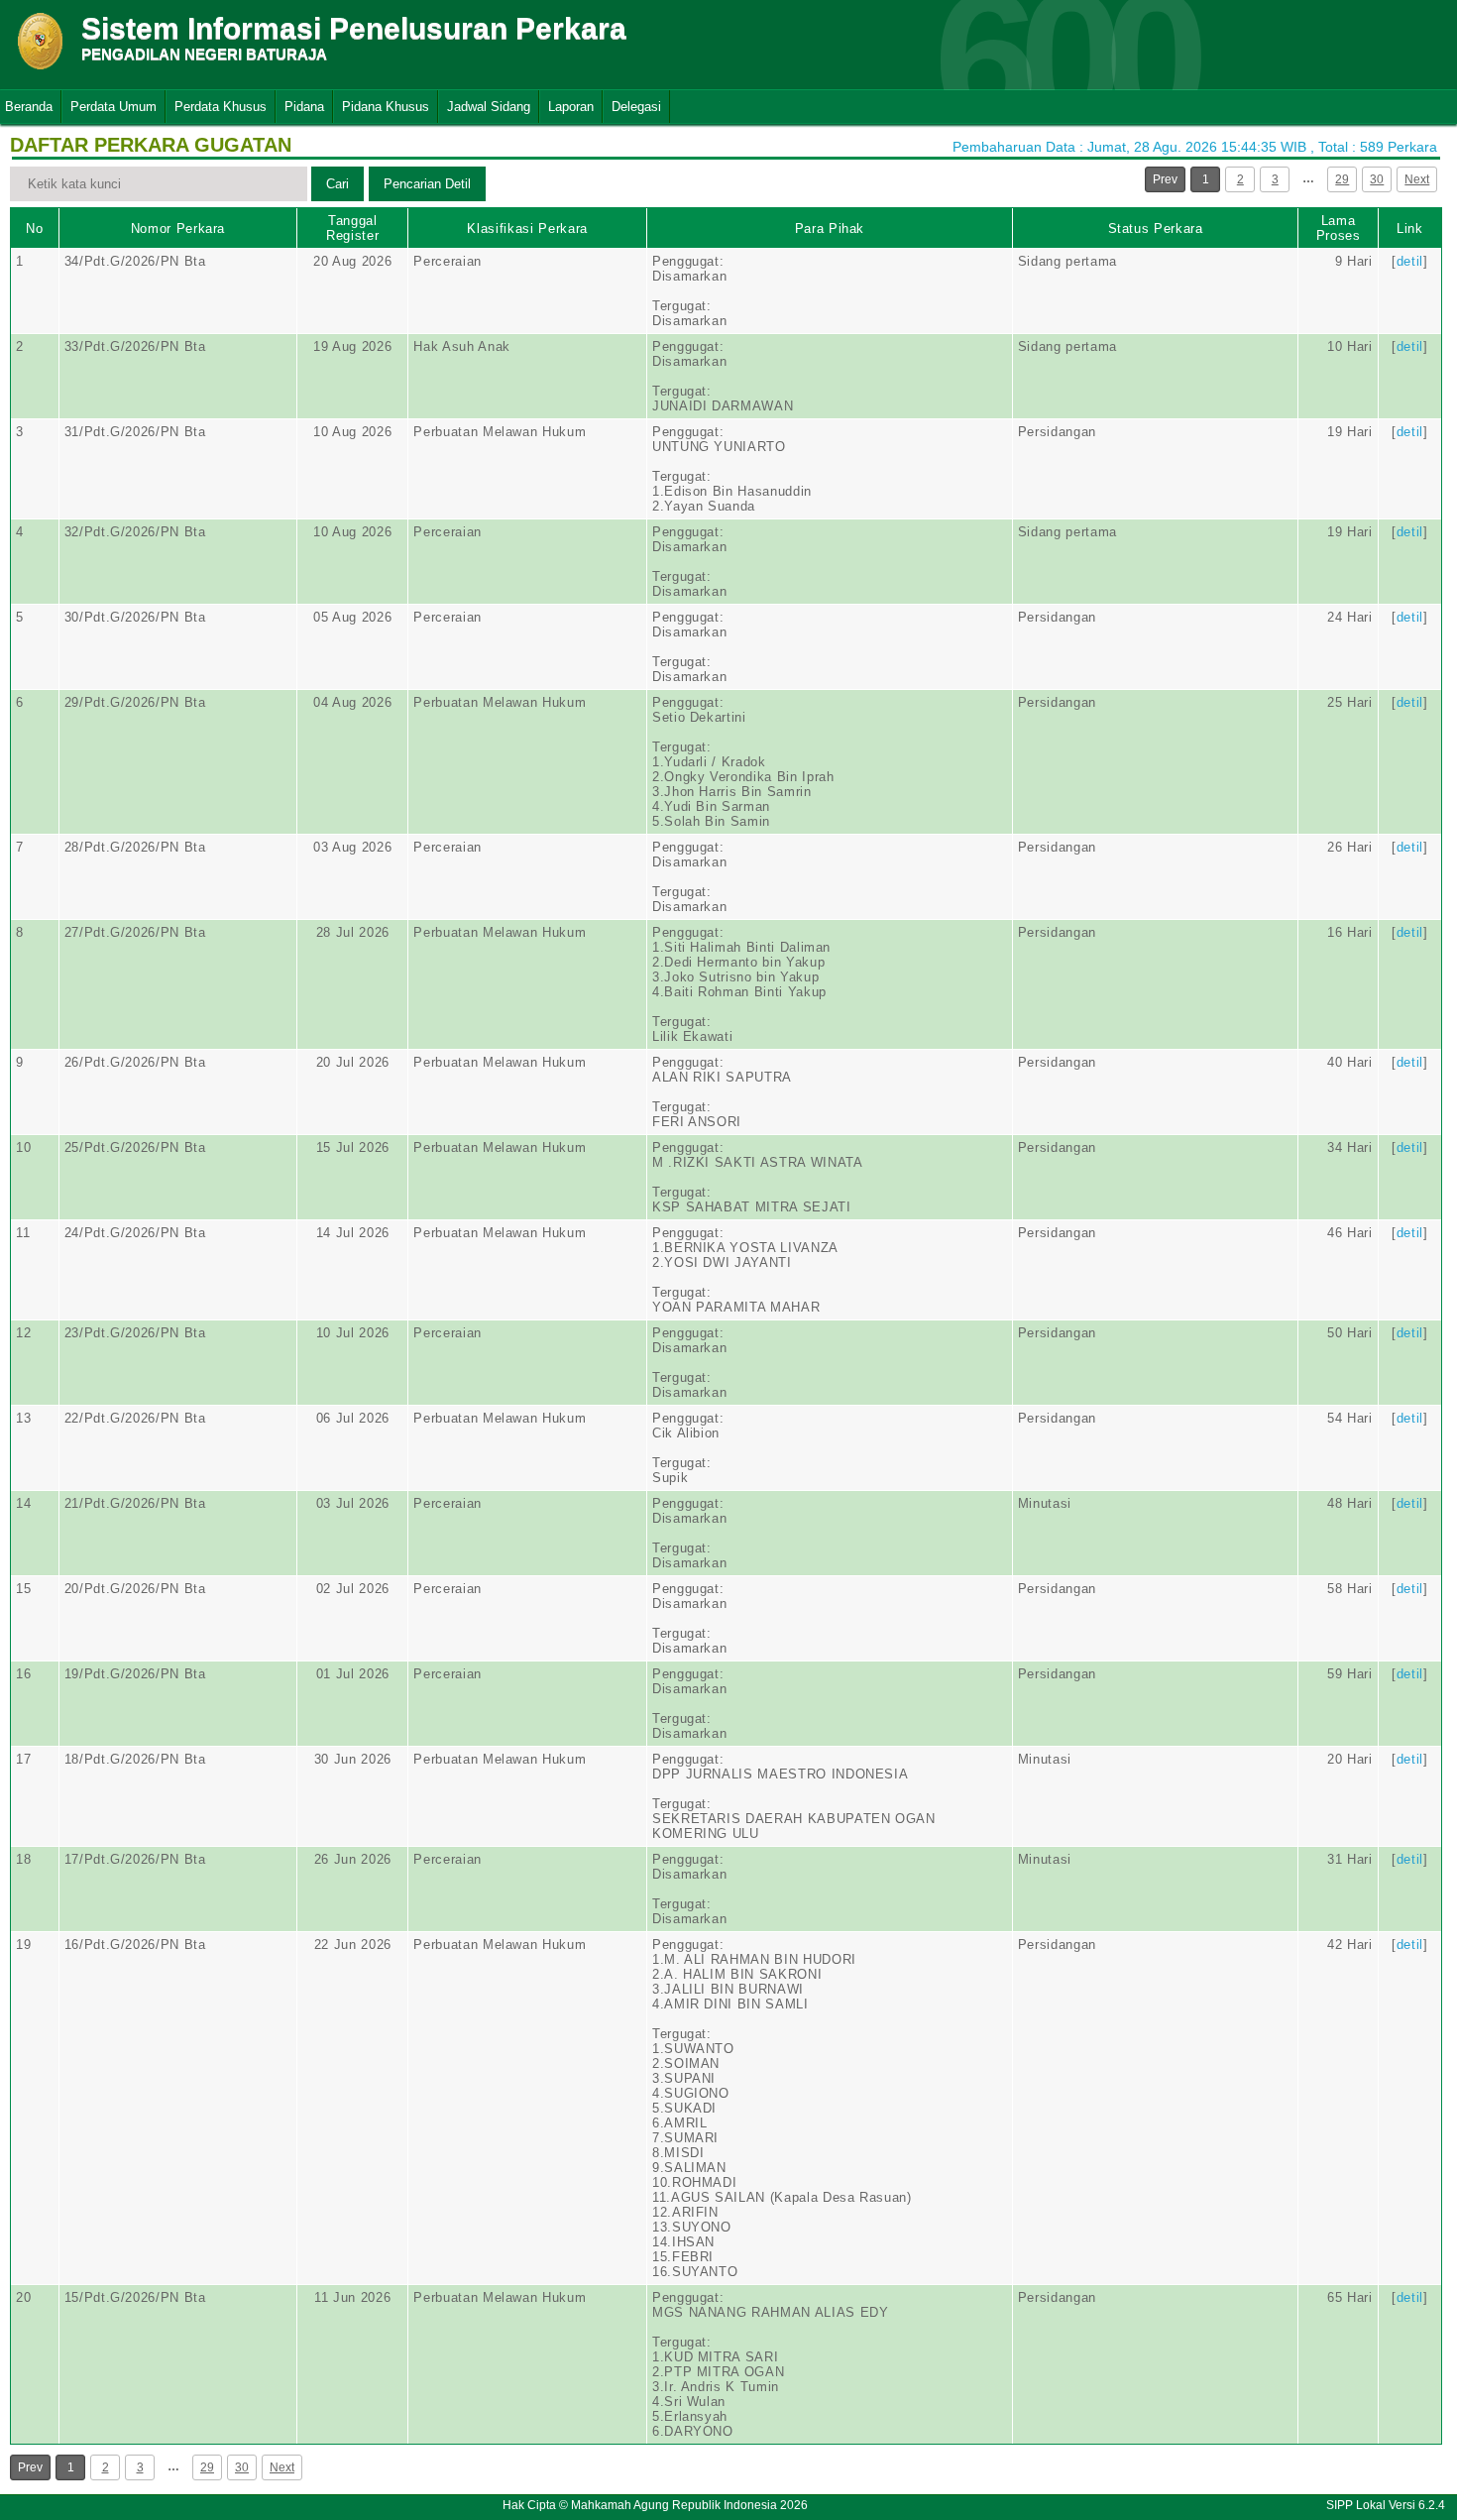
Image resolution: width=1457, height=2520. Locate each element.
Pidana (304, 107)
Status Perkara (1156, 229)
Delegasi (636, 107)
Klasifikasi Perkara (527, 229)
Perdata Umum (113, 107)
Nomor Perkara (178, 229)
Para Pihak (830, 229)
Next (1417, 179)
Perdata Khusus (221, 107)
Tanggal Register (352, 228)
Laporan (571, 107)
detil (1410, 261)
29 (1342, 179)
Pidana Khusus (386, 107)
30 (1377, 179)
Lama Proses (1339, 228)
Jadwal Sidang (489, 107)
